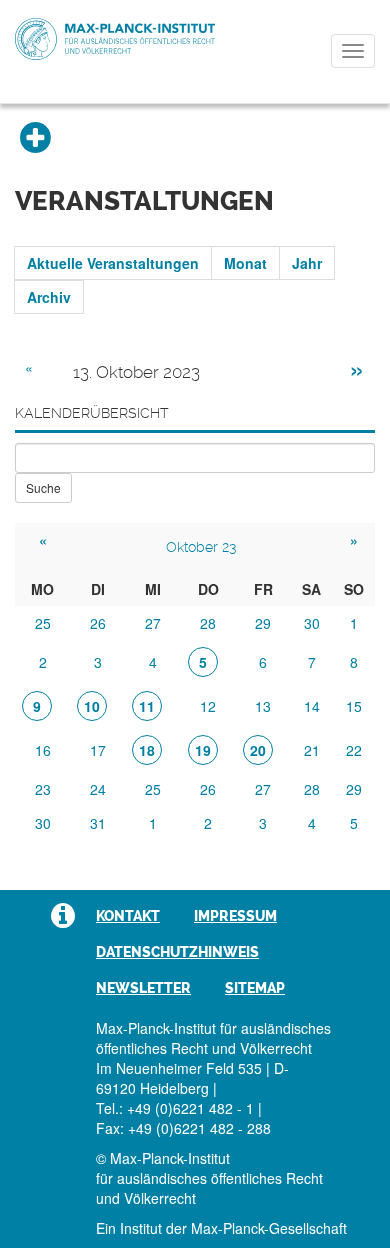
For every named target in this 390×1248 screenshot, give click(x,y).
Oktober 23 (201, 547)
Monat (245, 263)
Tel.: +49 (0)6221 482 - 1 (175, 1108)
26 (98, 623)
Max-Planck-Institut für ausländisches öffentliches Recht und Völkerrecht (115, 39)
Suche (43, 487)
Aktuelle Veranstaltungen (113, 263)
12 (208, 706)
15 (354, 706)
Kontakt (128, 916)
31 (98, 823)
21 (312, 750)
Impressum (235, 916)
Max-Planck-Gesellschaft (269, 1228)
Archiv (49, 297)
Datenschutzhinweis (177, 952)
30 (312, 623)
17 (98, 750)
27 (153, 623)
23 (43, 789)
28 (208, 623)
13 (263, 706)
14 (312, 706)
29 (263, 623)
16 (43, 750)
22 (354, 750)
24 (98, 789)
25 (43, 623)
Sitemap (255, 988)
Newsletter (143, 988)
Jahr (307, 263)
